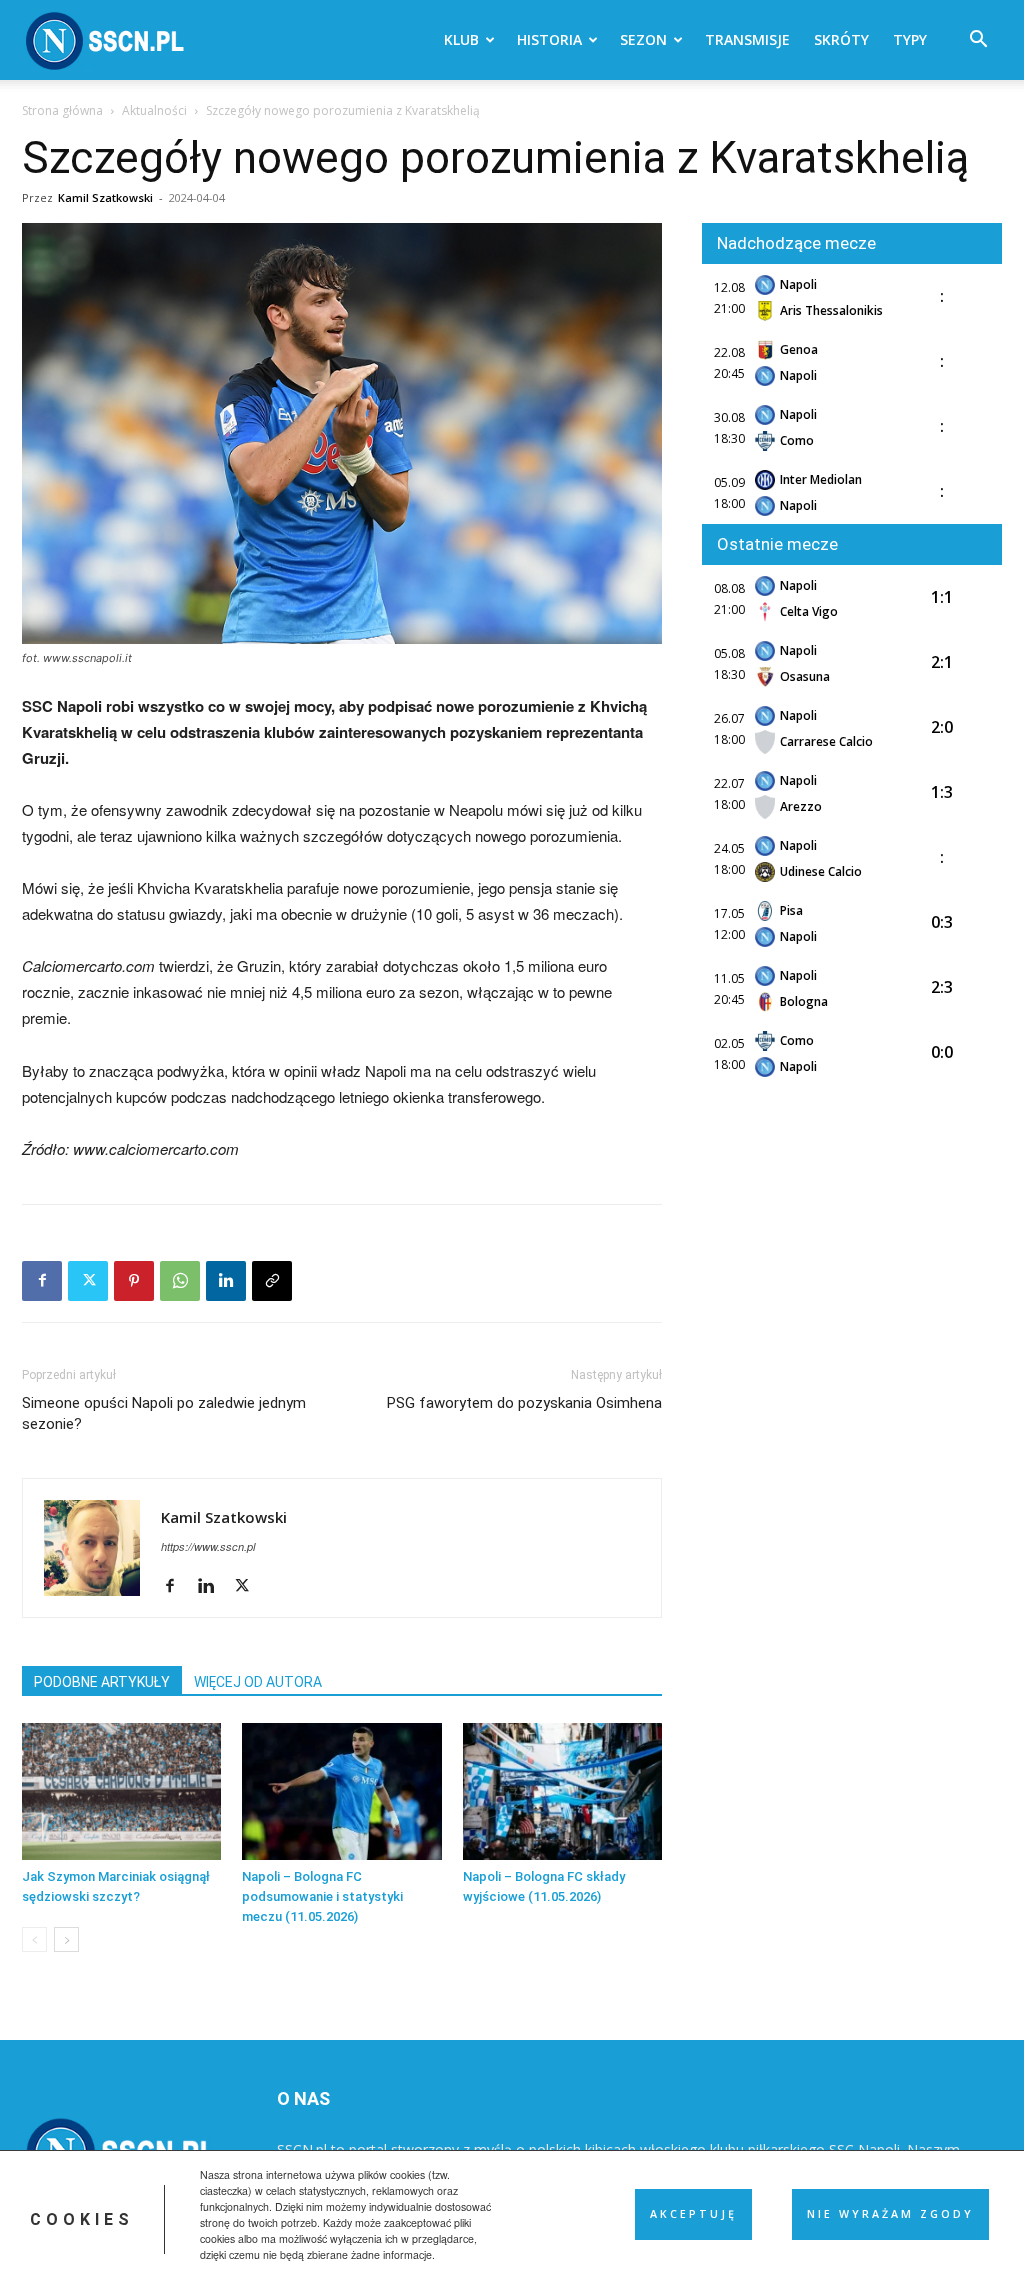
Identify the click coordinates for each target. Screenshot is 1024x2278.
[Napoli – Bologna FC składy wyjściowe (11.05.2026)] (562, 1791)
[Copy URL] (272, 1281)
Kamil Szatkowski (105, 197)
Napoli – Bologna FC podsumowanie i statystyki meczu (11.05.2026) (322, 1896)
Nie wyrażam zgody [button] (890, 2214)
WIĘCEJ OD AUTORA (258, 1682)
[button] (978, 41)
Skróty (841, 39)
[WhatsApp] (180, 1281)
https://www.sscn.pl (208, 1546)
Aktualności (154, 110)
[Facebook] (42, 1281)
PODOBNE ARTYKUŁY (102, 1682)
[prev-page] (34, 1939)
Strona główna (62, 110)
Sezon (643, 39)
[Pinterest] (134, 1281)
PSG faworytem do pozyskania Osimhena (524, 1403)
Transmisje (747, 39)
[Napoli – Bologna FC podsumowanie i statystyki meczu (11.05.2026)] (341, 1791)
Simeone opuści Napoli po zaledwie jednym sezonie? (164, 1413)
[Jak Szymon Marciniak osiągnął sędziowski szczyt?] (121, 1791)
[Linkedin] (226, 1281)
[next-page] (66, 1939)
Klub (461, 39)
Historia (549, 39)
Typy (910, 39)
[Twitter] (88, 1281)
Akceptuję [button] (693, 2214)
